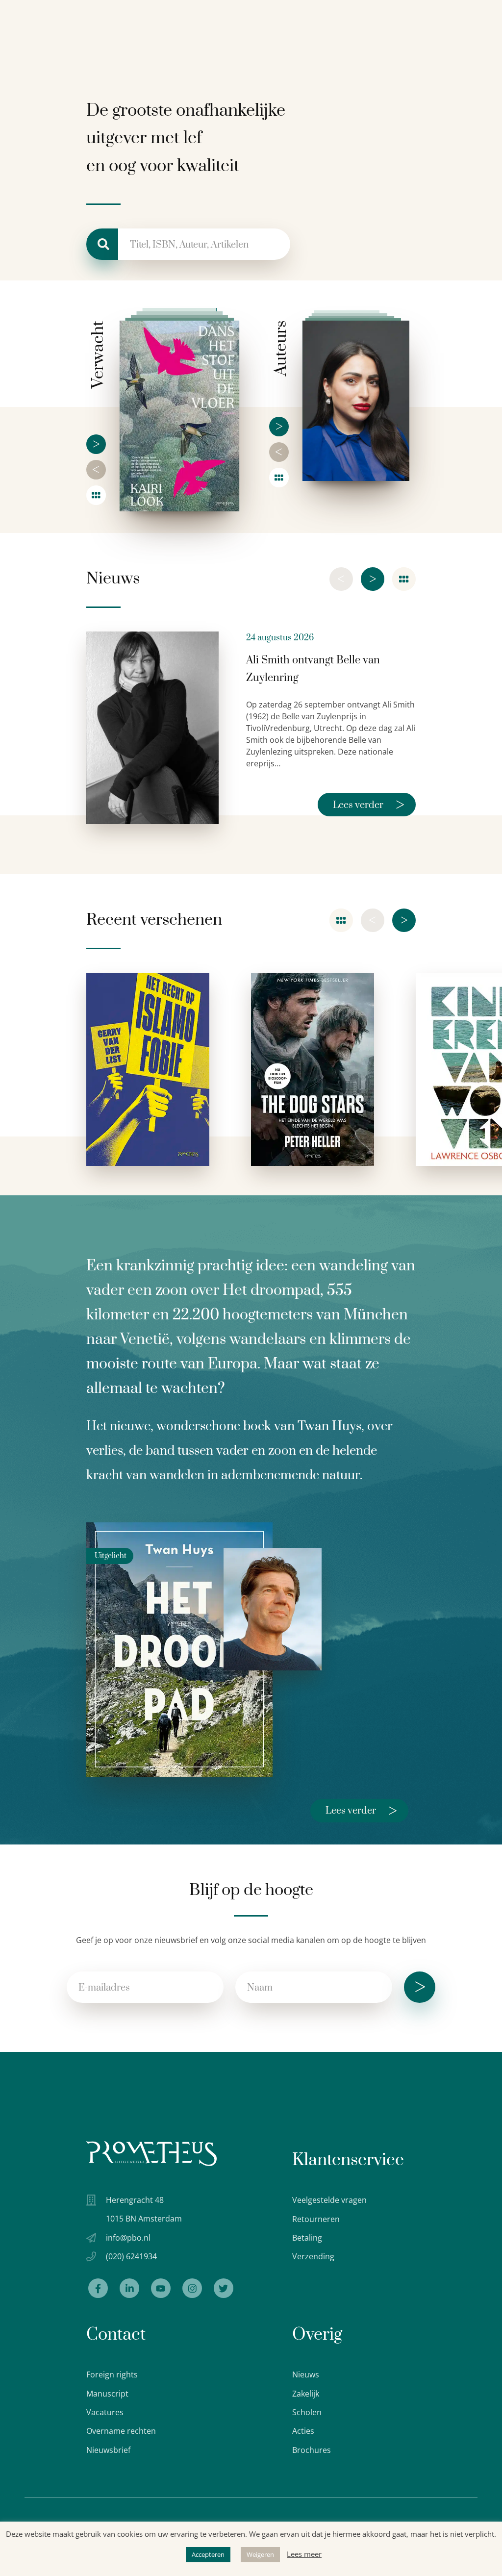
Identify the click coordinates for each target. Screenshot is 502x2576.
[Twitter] (224, 2288)
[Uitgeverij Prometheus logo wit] (151, 2154)
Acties (303, 2431)
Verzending (313, 2256)
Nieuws (306, 2374)
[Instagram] (192, 2288)
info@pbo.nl (128, 2238)
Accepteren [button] (208, 2554)
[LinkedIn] (129, 2288)
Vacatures (105, 2412)
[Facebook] (98, 2288)
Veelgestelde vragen (329, 2200)
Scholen (307, 2412)
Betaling (307, 2238)
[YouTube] (161, 2288)
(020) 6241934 (131, 2256)
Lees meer (304, 2554)
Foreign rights (112, 2374)
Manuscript (107, 2394)
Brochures (312, 2450)
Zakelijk (306, 2394)
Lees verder (369, 805)
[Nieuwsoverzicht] (404, 579)
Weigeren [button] (260, 2554)
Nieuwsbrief (108, 2450)
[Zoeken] (102, 244)
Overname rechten (121, 2431)
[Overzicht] (96, 495)
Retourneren (316, 2219)
